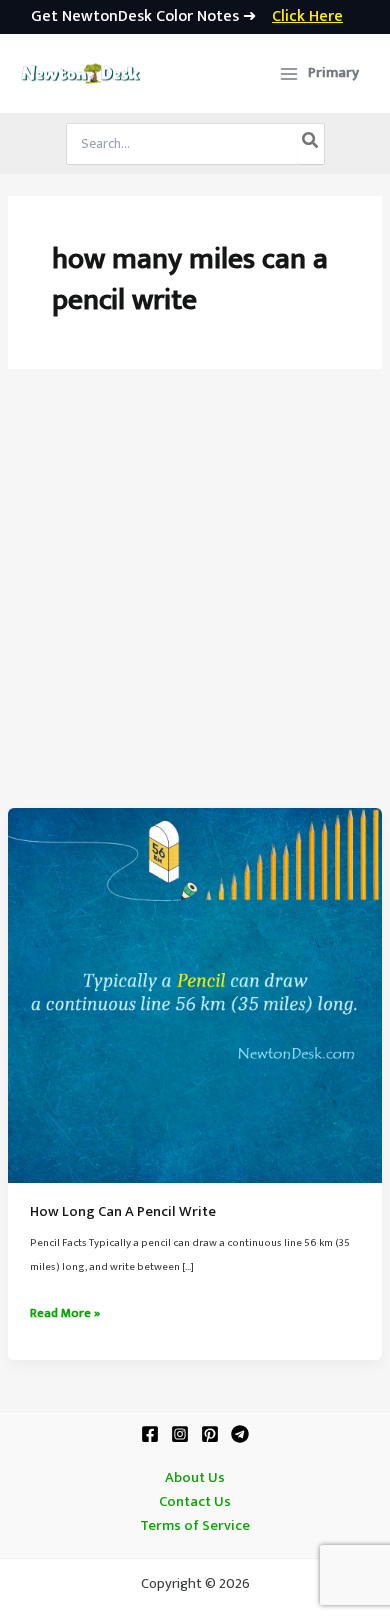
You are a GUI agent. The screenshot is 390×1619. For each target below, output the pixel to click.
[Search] (311, 144)
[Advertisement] (195, 603)
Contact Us (195, 1502)
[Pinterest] (210, 1434)
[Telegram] (240, 1434)
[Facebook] (150, 1434)
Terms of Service (195, 1526)
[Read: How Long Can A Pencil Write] (195, 995)
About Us (195, 1478)
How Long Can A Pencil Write (123, 1212)
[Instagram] (180, 1434)
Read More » (65, 1314)
